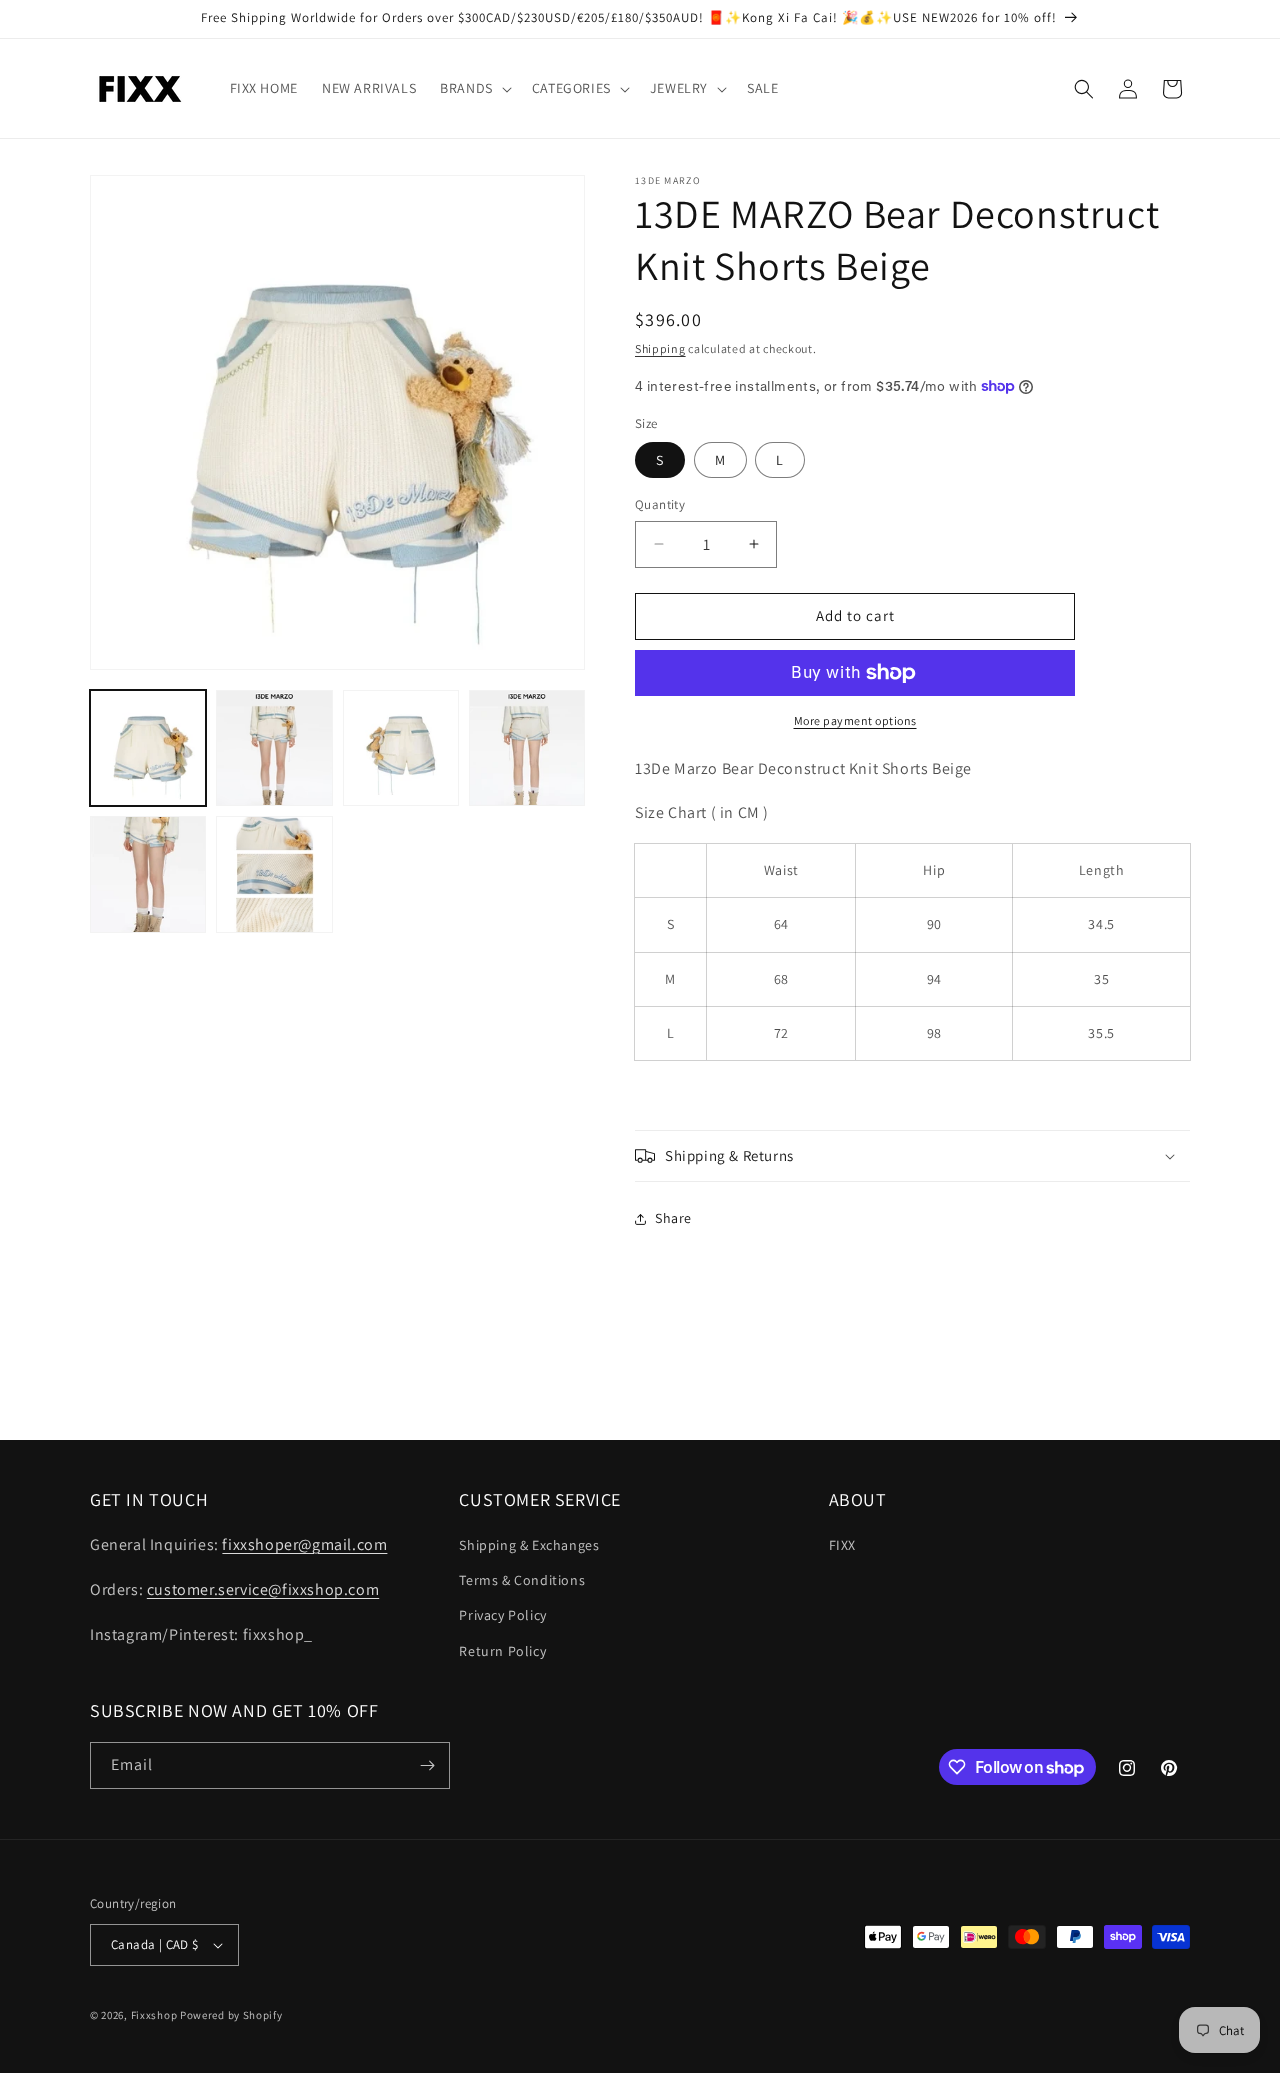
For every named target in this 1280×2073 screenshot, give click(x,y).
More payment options (855, 720)
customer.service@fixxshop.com (263, 1589)
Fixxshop (154, 2015)
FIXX (842, 1545)
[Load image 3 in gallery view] (401, 748)
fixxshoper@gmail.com (304, 1544)
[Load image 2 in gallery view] (274, 748)
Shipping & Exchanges (529, 1545)
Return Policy (502, 1651)
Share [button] (673, 1218)
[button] (474, 88)
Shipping (660, 348)
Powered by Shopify (231, 2015)
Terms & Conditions (522, 1580)
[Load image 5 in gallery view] (148, 874)
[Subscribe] (427, 1765)
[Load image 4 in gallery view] (527, 748)
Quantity (660, 504)
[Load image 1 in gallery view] (148, 748)
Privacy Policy (502, 1615)
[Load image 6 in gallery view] (274, 874)
